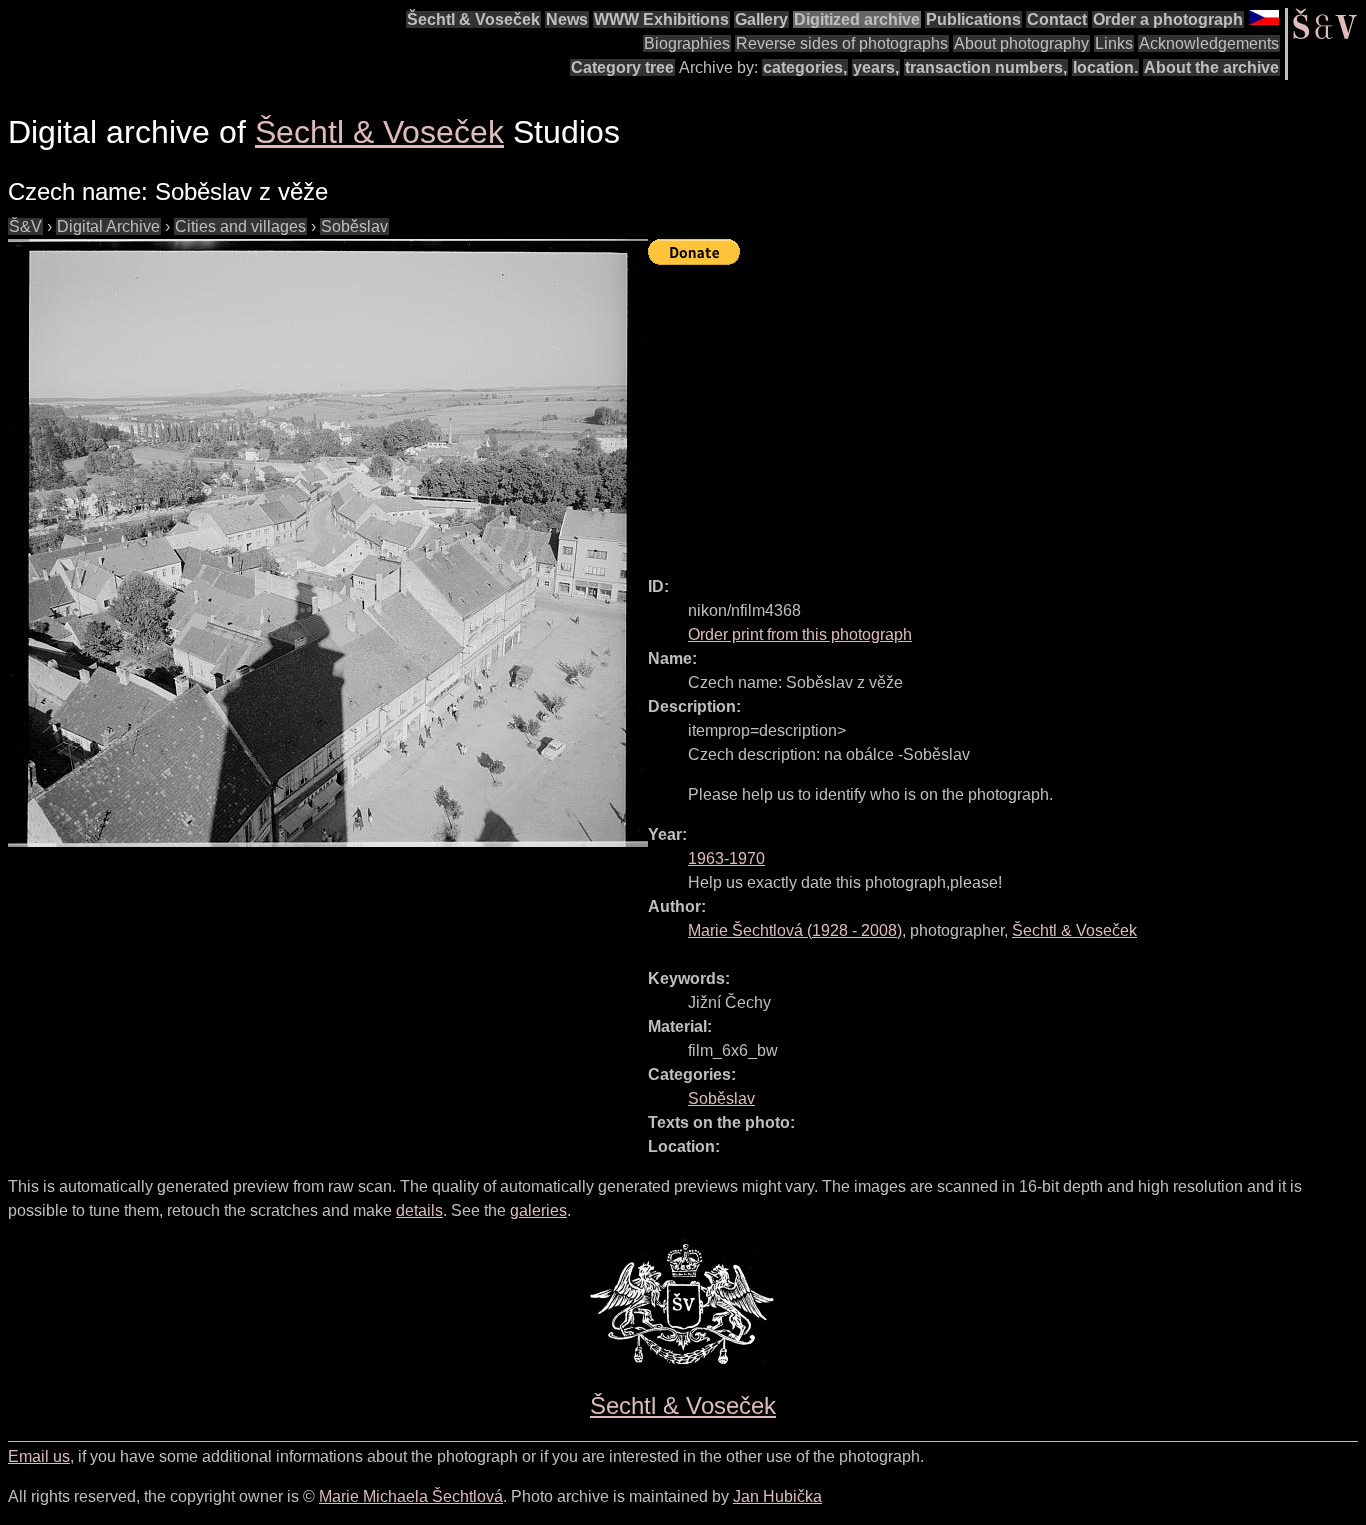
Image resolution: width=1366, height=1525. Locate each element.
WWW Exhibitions (661, 19)
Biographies (687, 43)
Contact (1057, 19)
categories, (805, 67)
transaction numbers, (986, 67)
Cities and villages (240, 226)
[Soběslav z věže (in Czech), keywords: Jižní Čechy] (328, 543)
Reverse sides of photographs (842, 43)
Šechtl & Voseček (473, 19)
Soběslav (354, 226)
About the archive (1211, 67)
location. (1105, 67)
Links (1114, 43)
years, (876, 67)
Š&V (25, 226)
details (419, 1210)
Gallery (761, 19)
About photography (1021, 43)
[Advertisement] (1007, 412)
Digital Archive (108, 226)
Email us (39, 1456)
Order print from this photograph (800, 634)
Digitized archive (857, 19)
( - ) (795, 930)
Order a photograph (1168, 19)
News (567, 19)
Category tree (622, 67)
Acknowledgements (1209, 43)
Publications (973, 19)
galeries (538, 1210)
